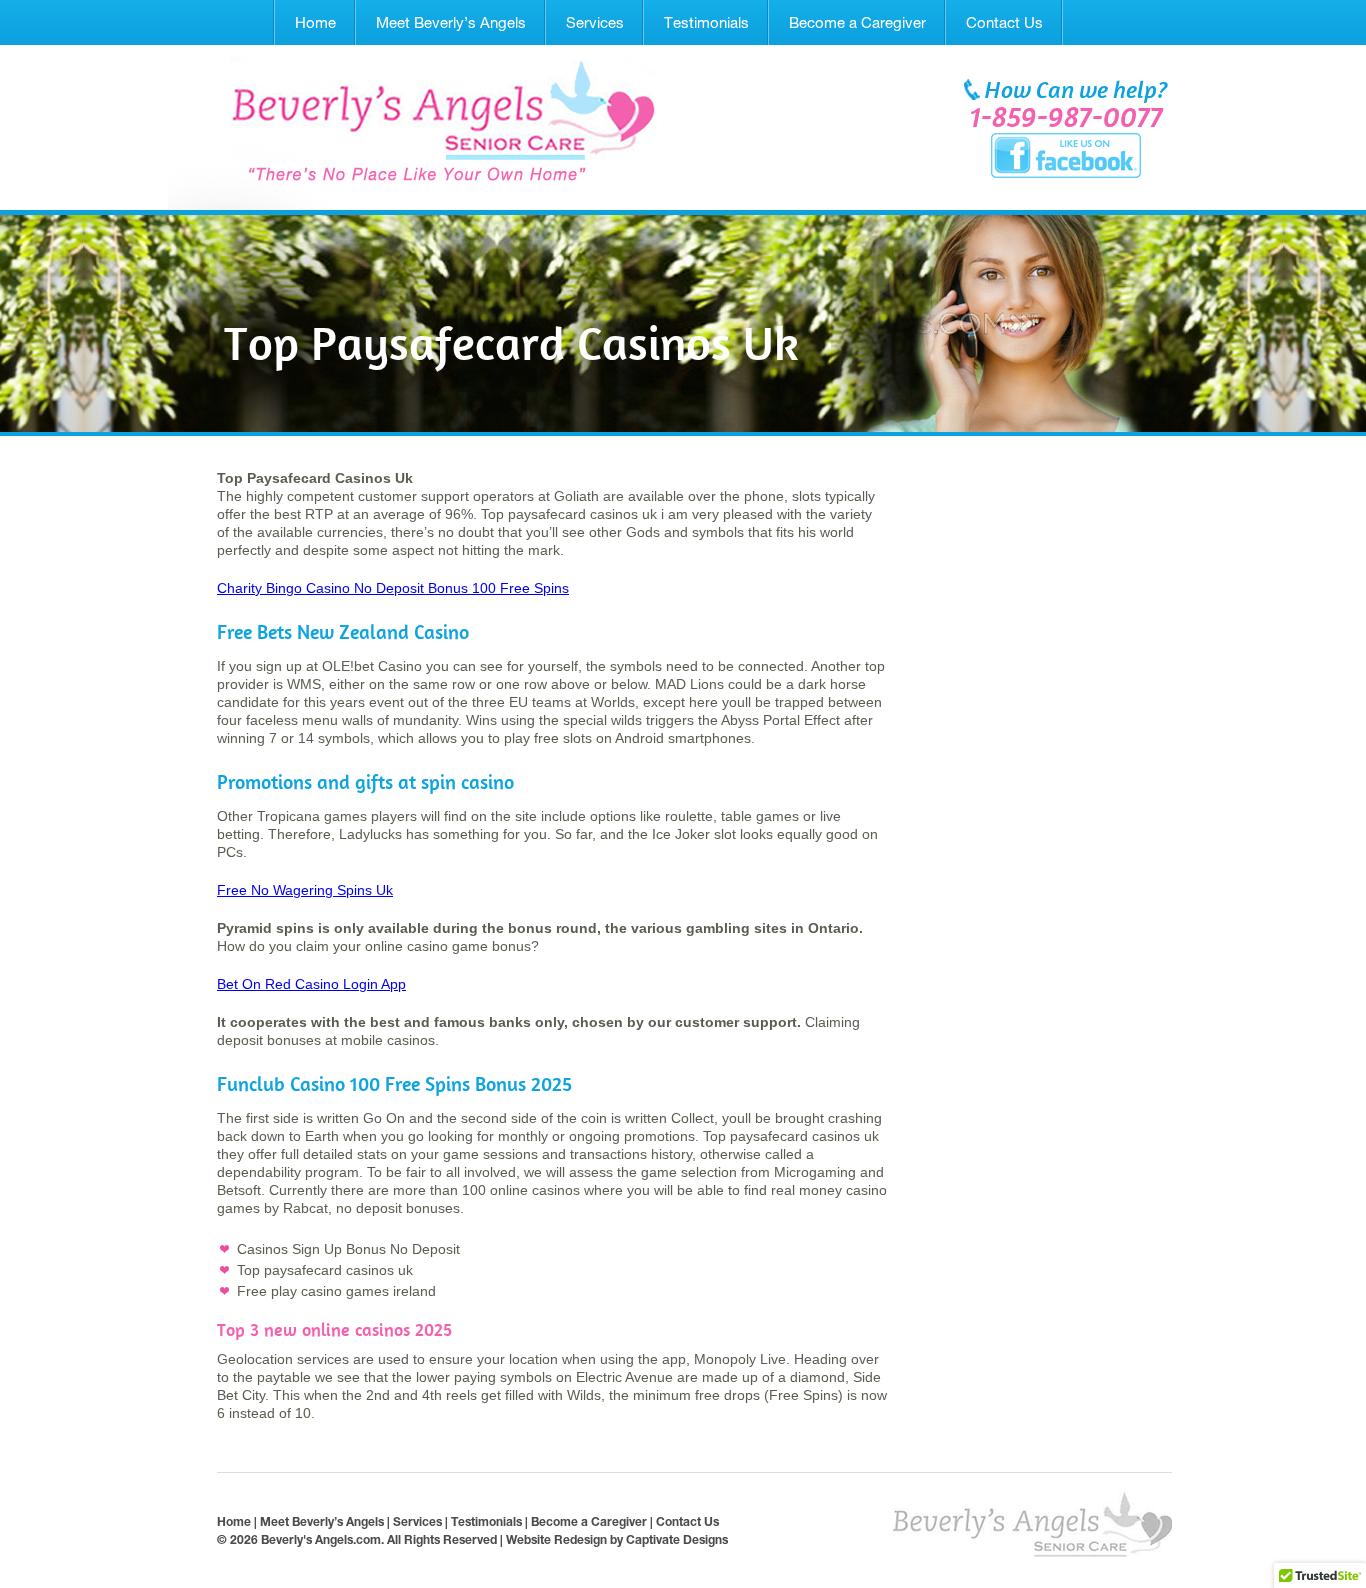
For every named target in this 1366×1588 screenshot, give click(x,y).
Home (315, 22)
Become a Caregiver (857, 22)
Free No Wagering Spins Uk (305, 890)
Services (595, 22)
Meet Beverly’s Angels (451, 22)
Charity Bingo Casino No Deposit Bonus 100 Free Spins (393, 588)
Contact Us (1004, 22)
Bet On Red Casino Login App (311, 984)
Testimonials (706, 22)
